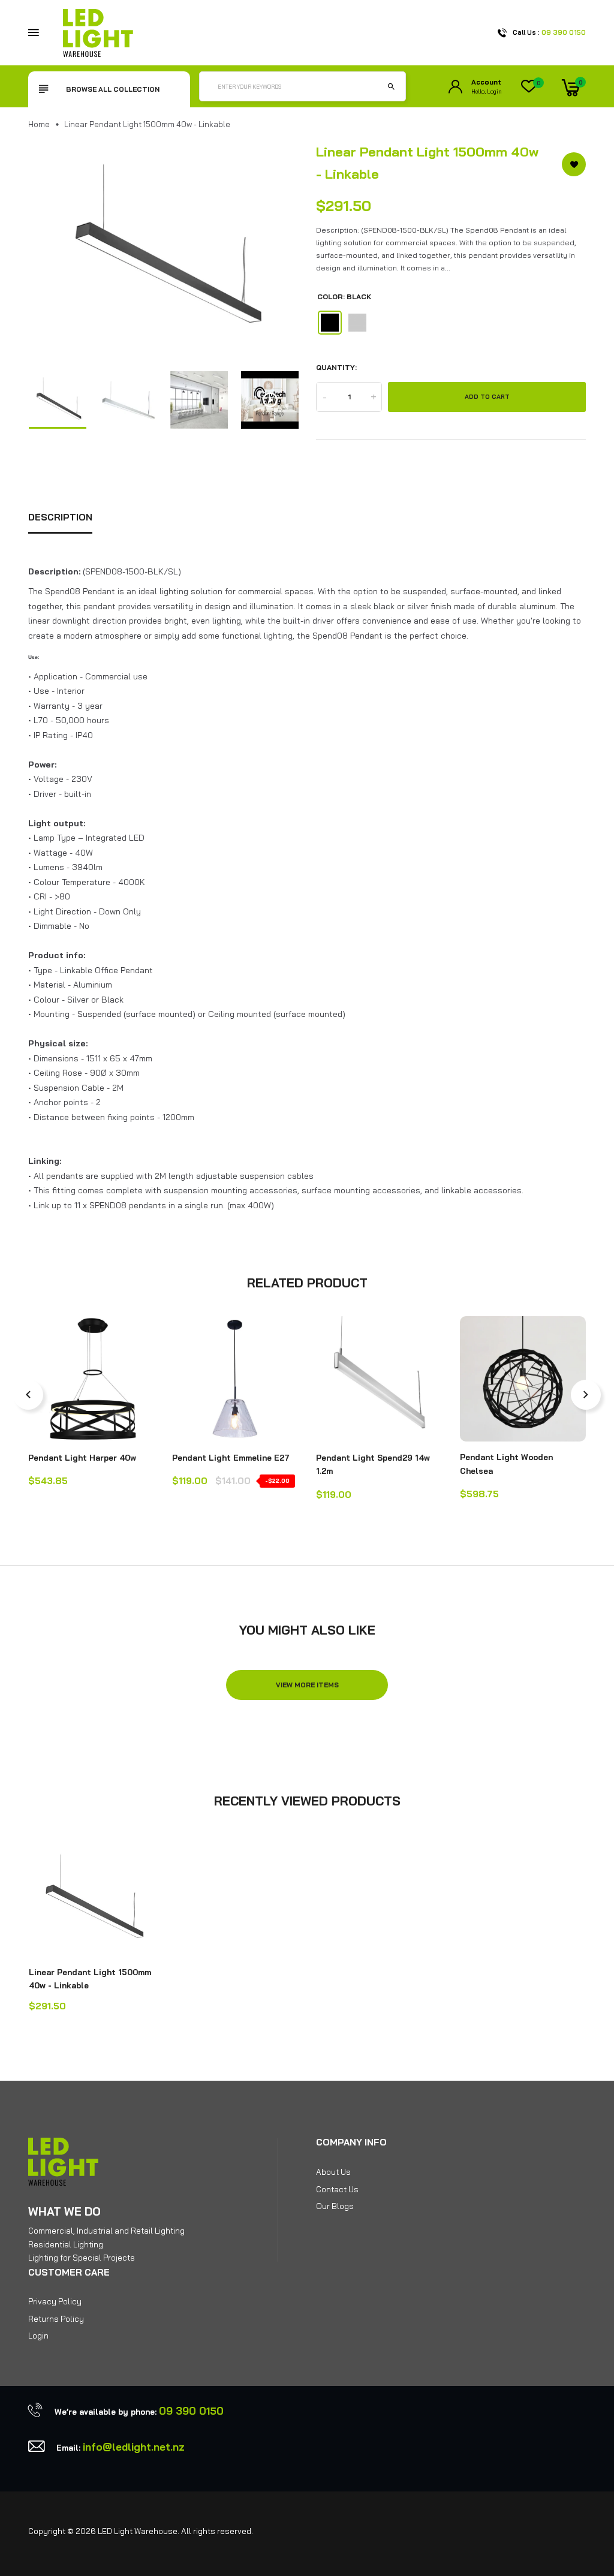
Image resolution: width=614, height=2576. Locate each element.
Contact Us (337, 2189)
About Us (333, 2172)
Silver (357, 323)
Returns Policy (56, 2319)
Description (60, 517)
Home (39, 124)
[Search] (391, 86)
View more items (307, 1685)
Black (330, 323)
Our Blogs (335, 2206)
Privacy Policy (55, 2301)
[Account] (455, 87)
